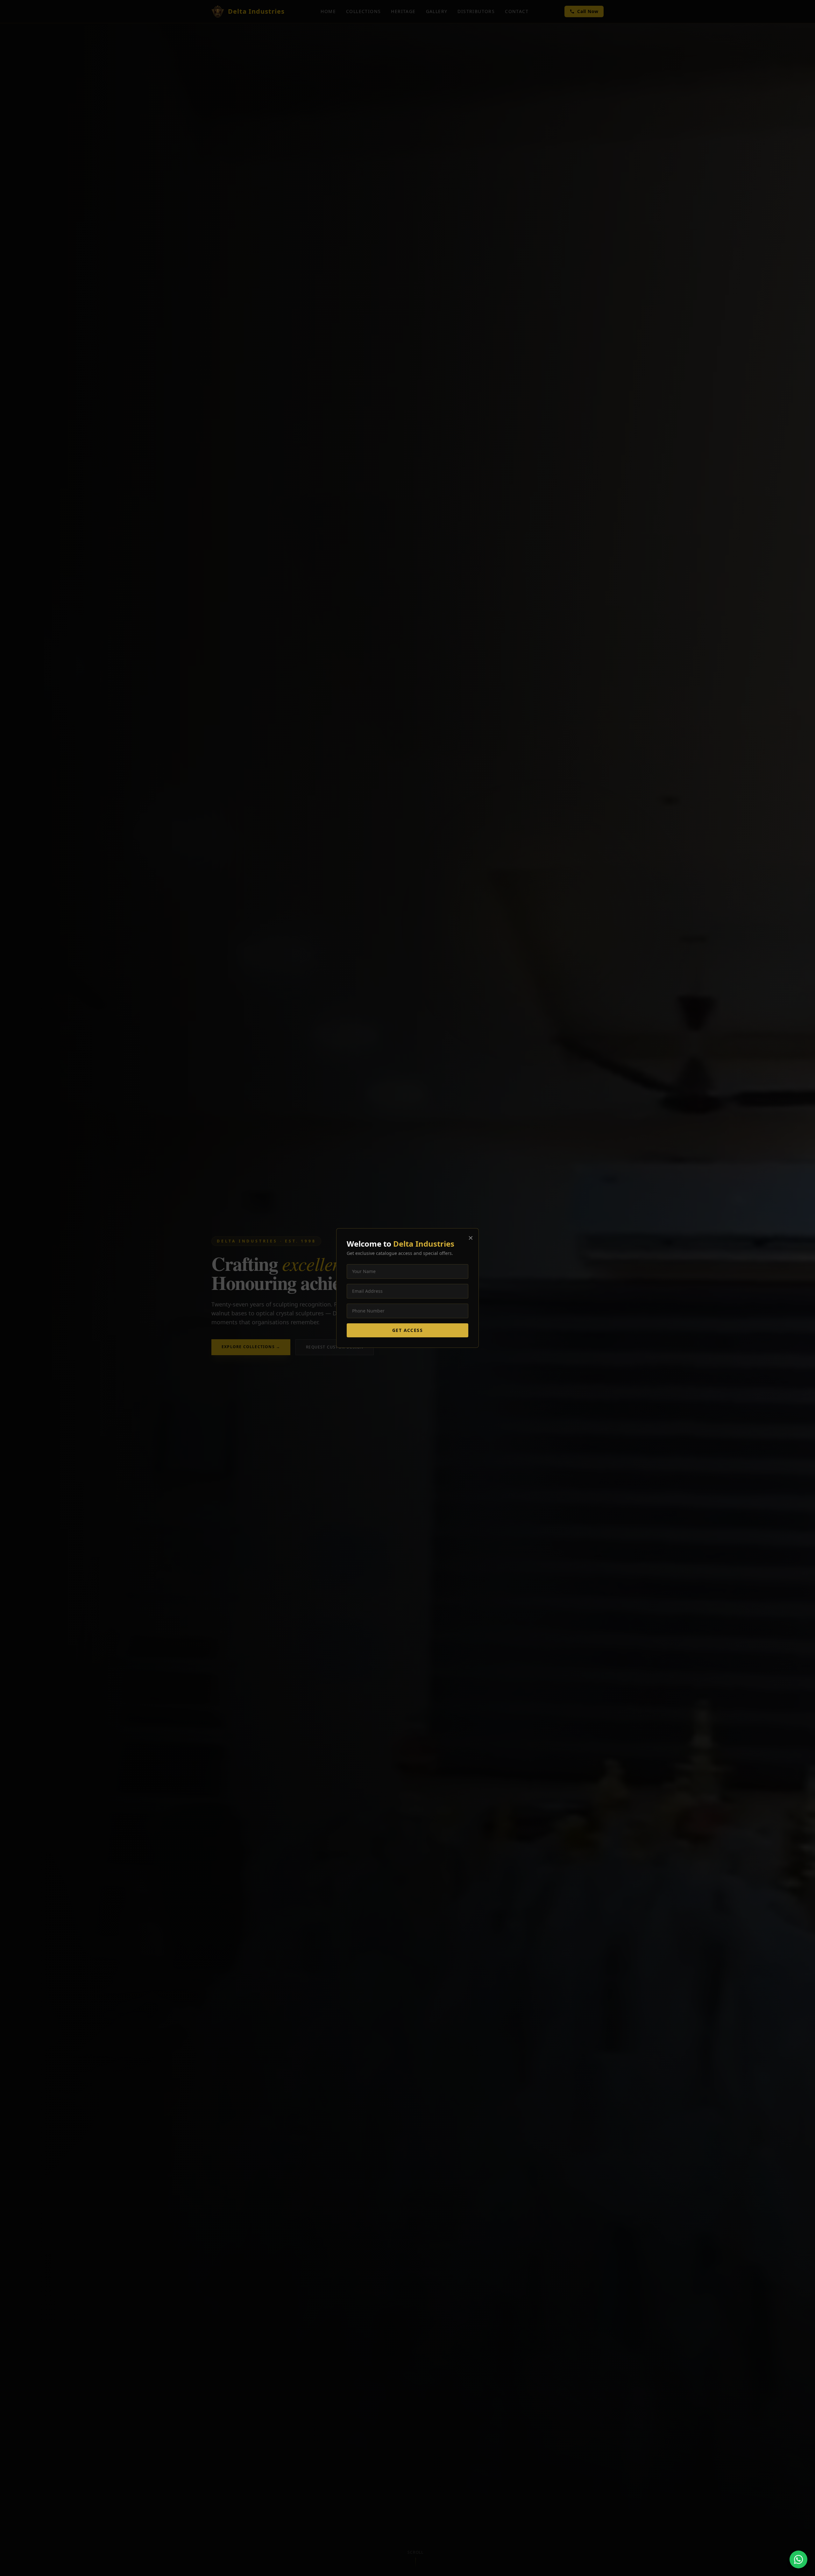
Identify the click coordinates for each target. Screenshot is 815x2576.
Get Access (407, 1330)
